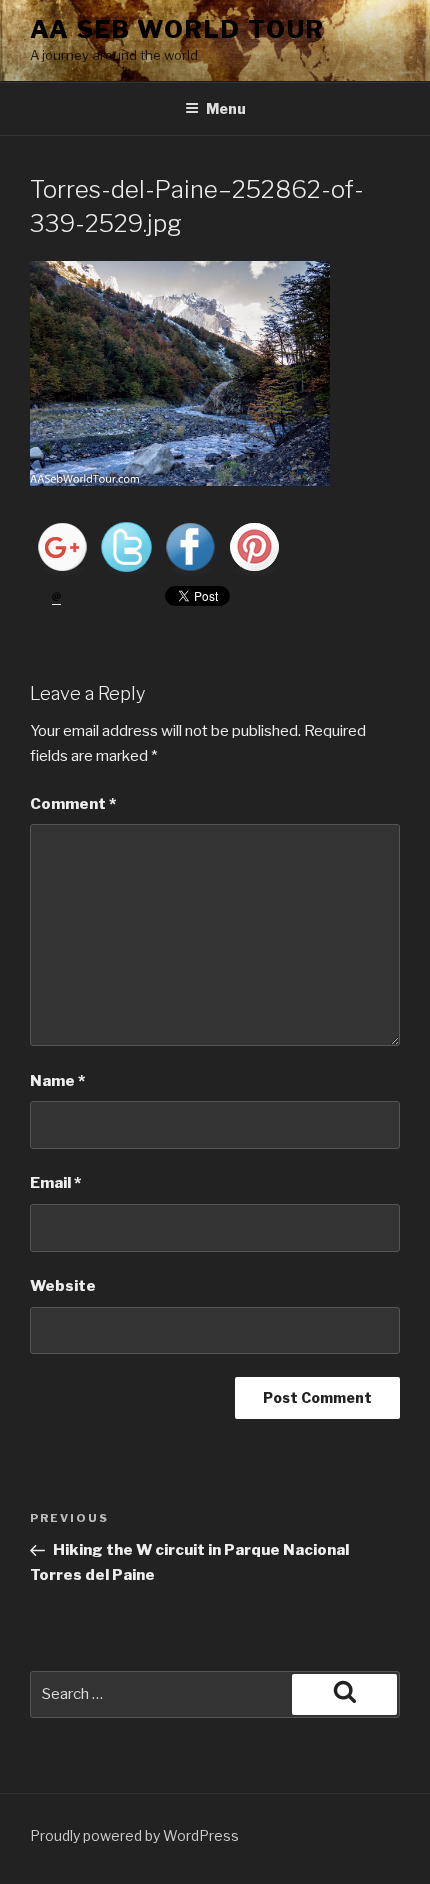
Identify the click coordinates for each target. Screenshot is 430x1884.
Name (57, 1081)
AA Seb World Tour (177, 29)
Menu (226, 108)
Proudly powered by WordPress (134, 1835)
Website (63, 1286)
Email (55, 1183)
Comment (73, 804)
